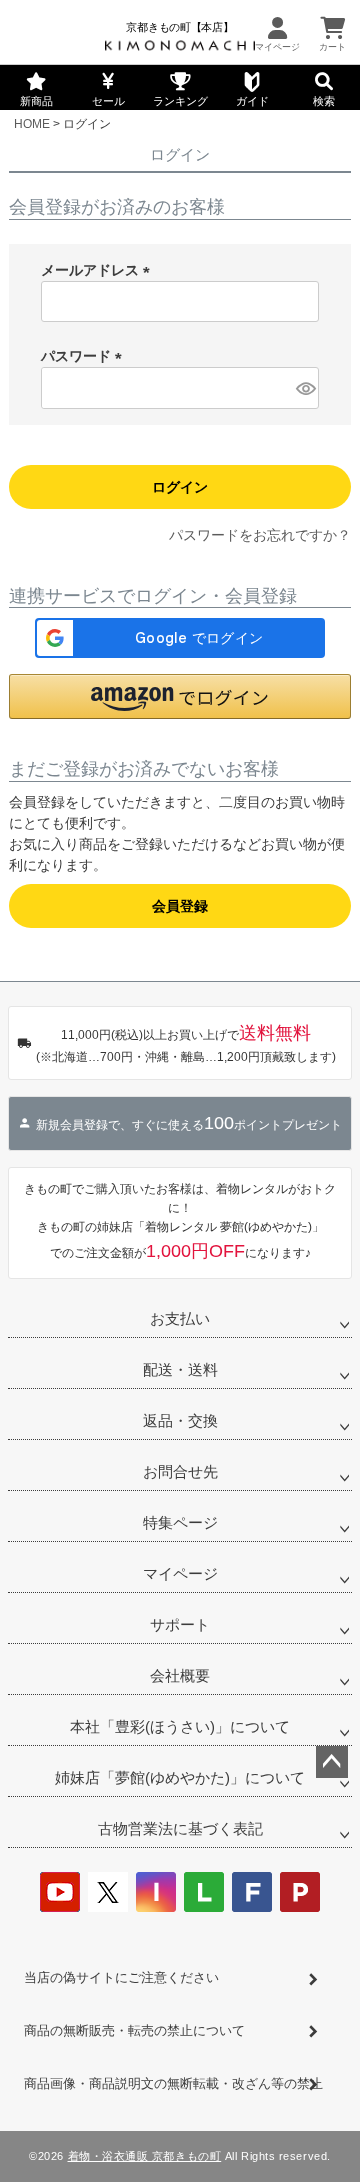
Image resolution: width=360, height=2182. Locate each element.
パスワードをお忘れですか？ (260, 535)
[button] (180, 696)
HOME (32, 124)
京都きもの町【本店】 (179, 27)
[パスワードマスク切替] (304, 388)
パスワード (85, 356)
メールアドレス (99, 270)
